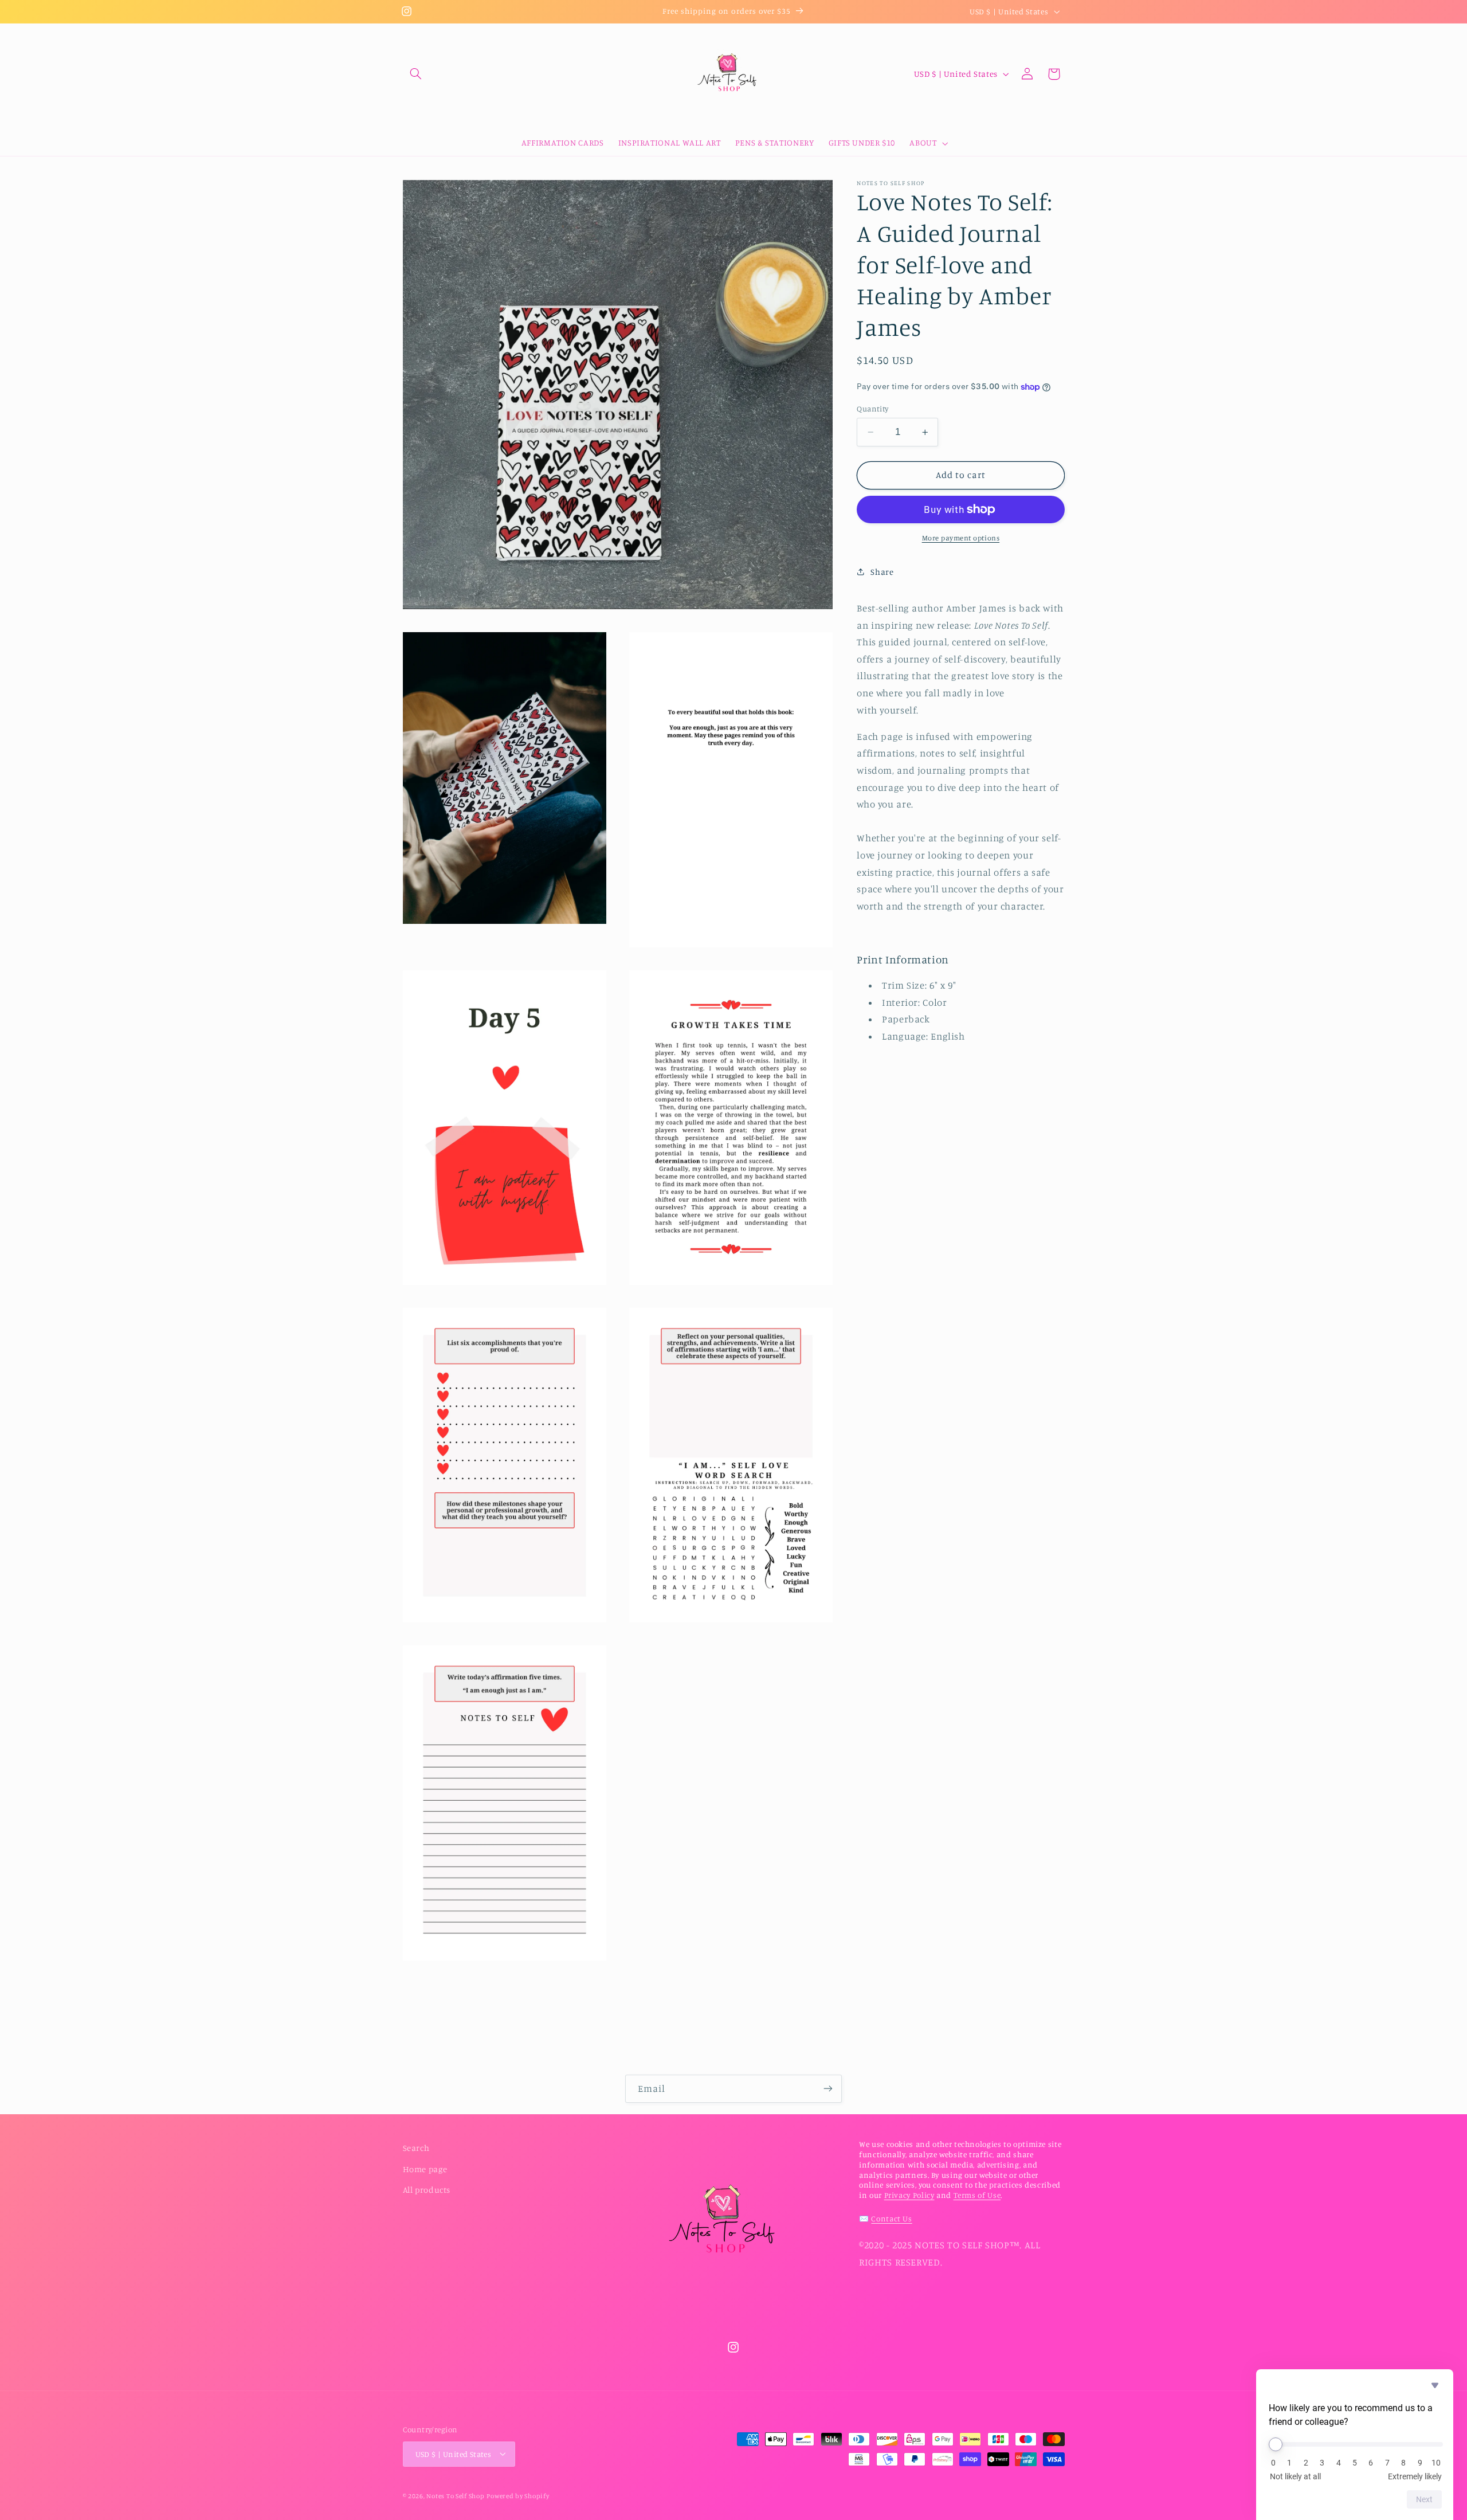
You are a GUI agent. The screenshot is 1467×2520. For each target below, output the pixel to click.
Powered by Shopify (518, 2495)
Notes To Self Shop (455, 2495)
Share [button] (882, 571)
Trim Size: (906, 985)
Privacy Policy (909, 2195)
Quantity (872, 409)
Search (416, 2148)
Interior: (902, 1002)
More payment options (961, 538)
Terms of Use (977, 2195)
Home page (425, 2168)
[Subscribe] (828, 2089)
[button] (416, 74)
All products (427, 2190)
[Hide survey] (1435, 2385)
